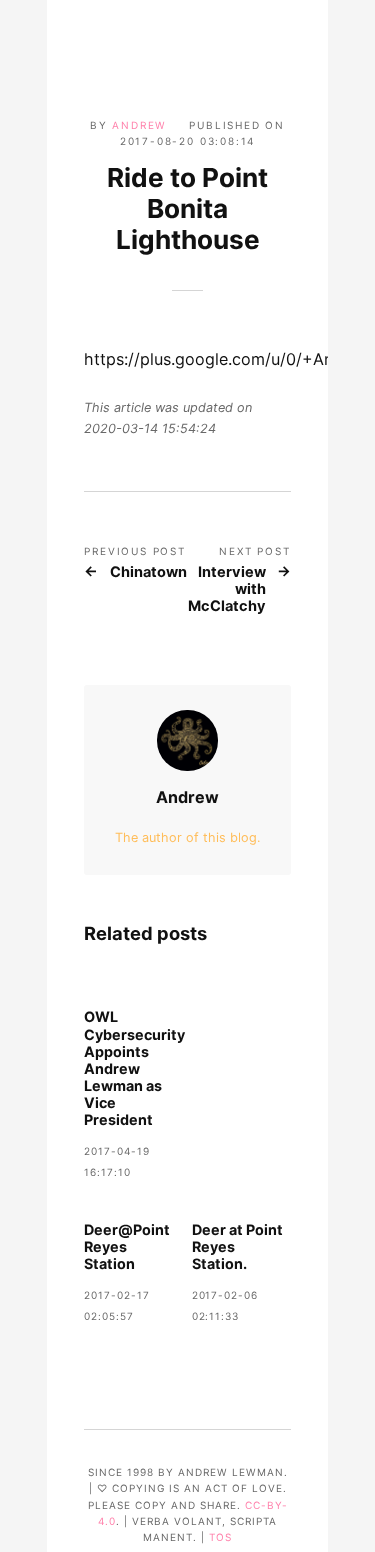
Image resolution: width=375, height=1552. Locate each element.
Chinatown (148, 572)
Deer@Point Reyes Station (127, 1246)
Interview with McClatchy (227, 590)
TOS (220, 1537)
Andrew (139, 125)
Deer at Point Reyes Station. (237, 1246)
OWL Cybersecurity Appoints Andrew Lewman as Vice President (134, 1068)
